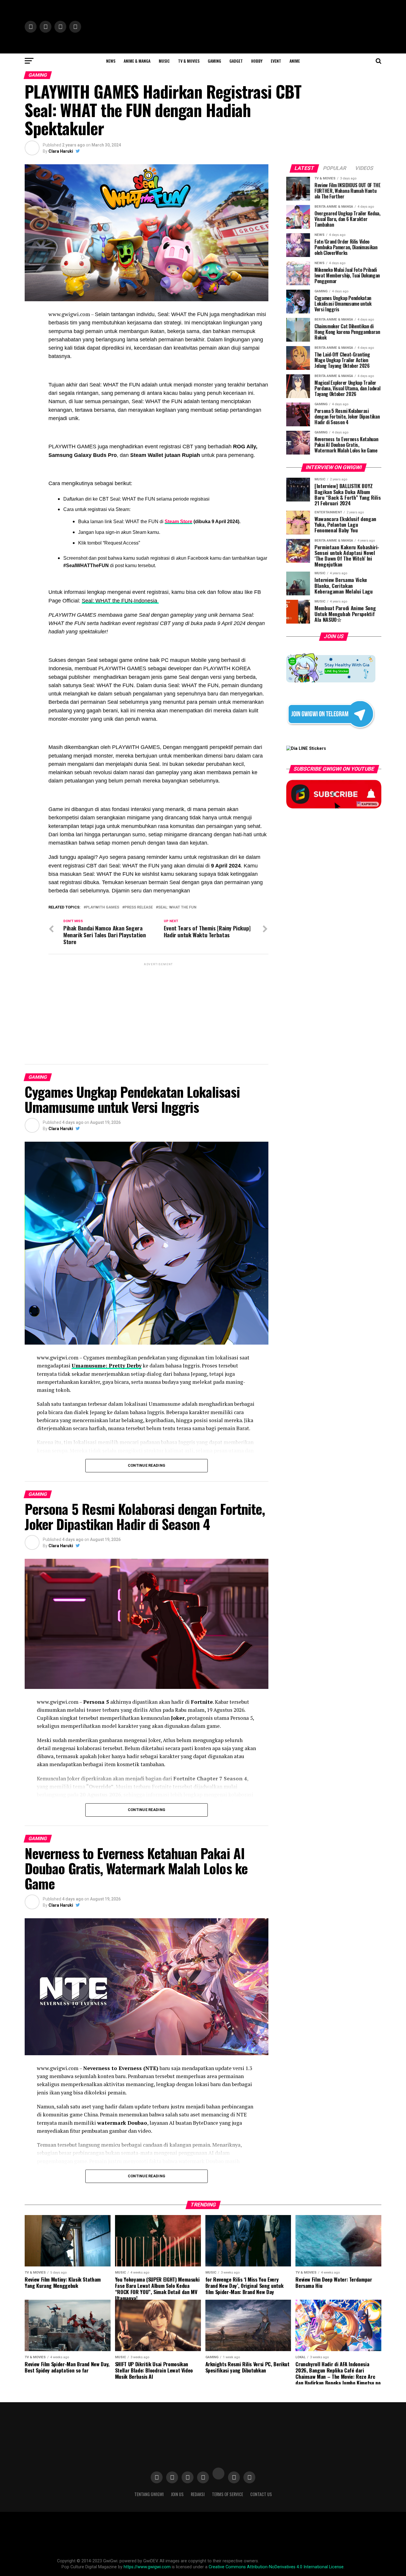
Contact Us (261, 2494)
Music (164, 61)
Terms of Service (228, 2494)
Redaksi (198, 2494)
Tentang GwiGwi (149, 2494)
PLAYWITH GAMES (103, 907)
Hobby (257, 61)
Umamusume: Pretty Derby (107, 1366)
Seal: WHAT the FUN (177, 907)
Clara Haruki (61, 151)
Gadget (236, 61)
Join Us (177, 2494)
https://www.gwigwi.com (147, 2567)
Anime (295, 61)
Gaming (214, 61)
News (111, 61)
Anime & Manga (137, 61)
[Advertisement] (158, 1009)
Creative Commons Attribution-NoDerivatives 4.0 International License (276, 2567)
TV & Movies (189, 61)
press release (139, 907)
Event (276, 61)
